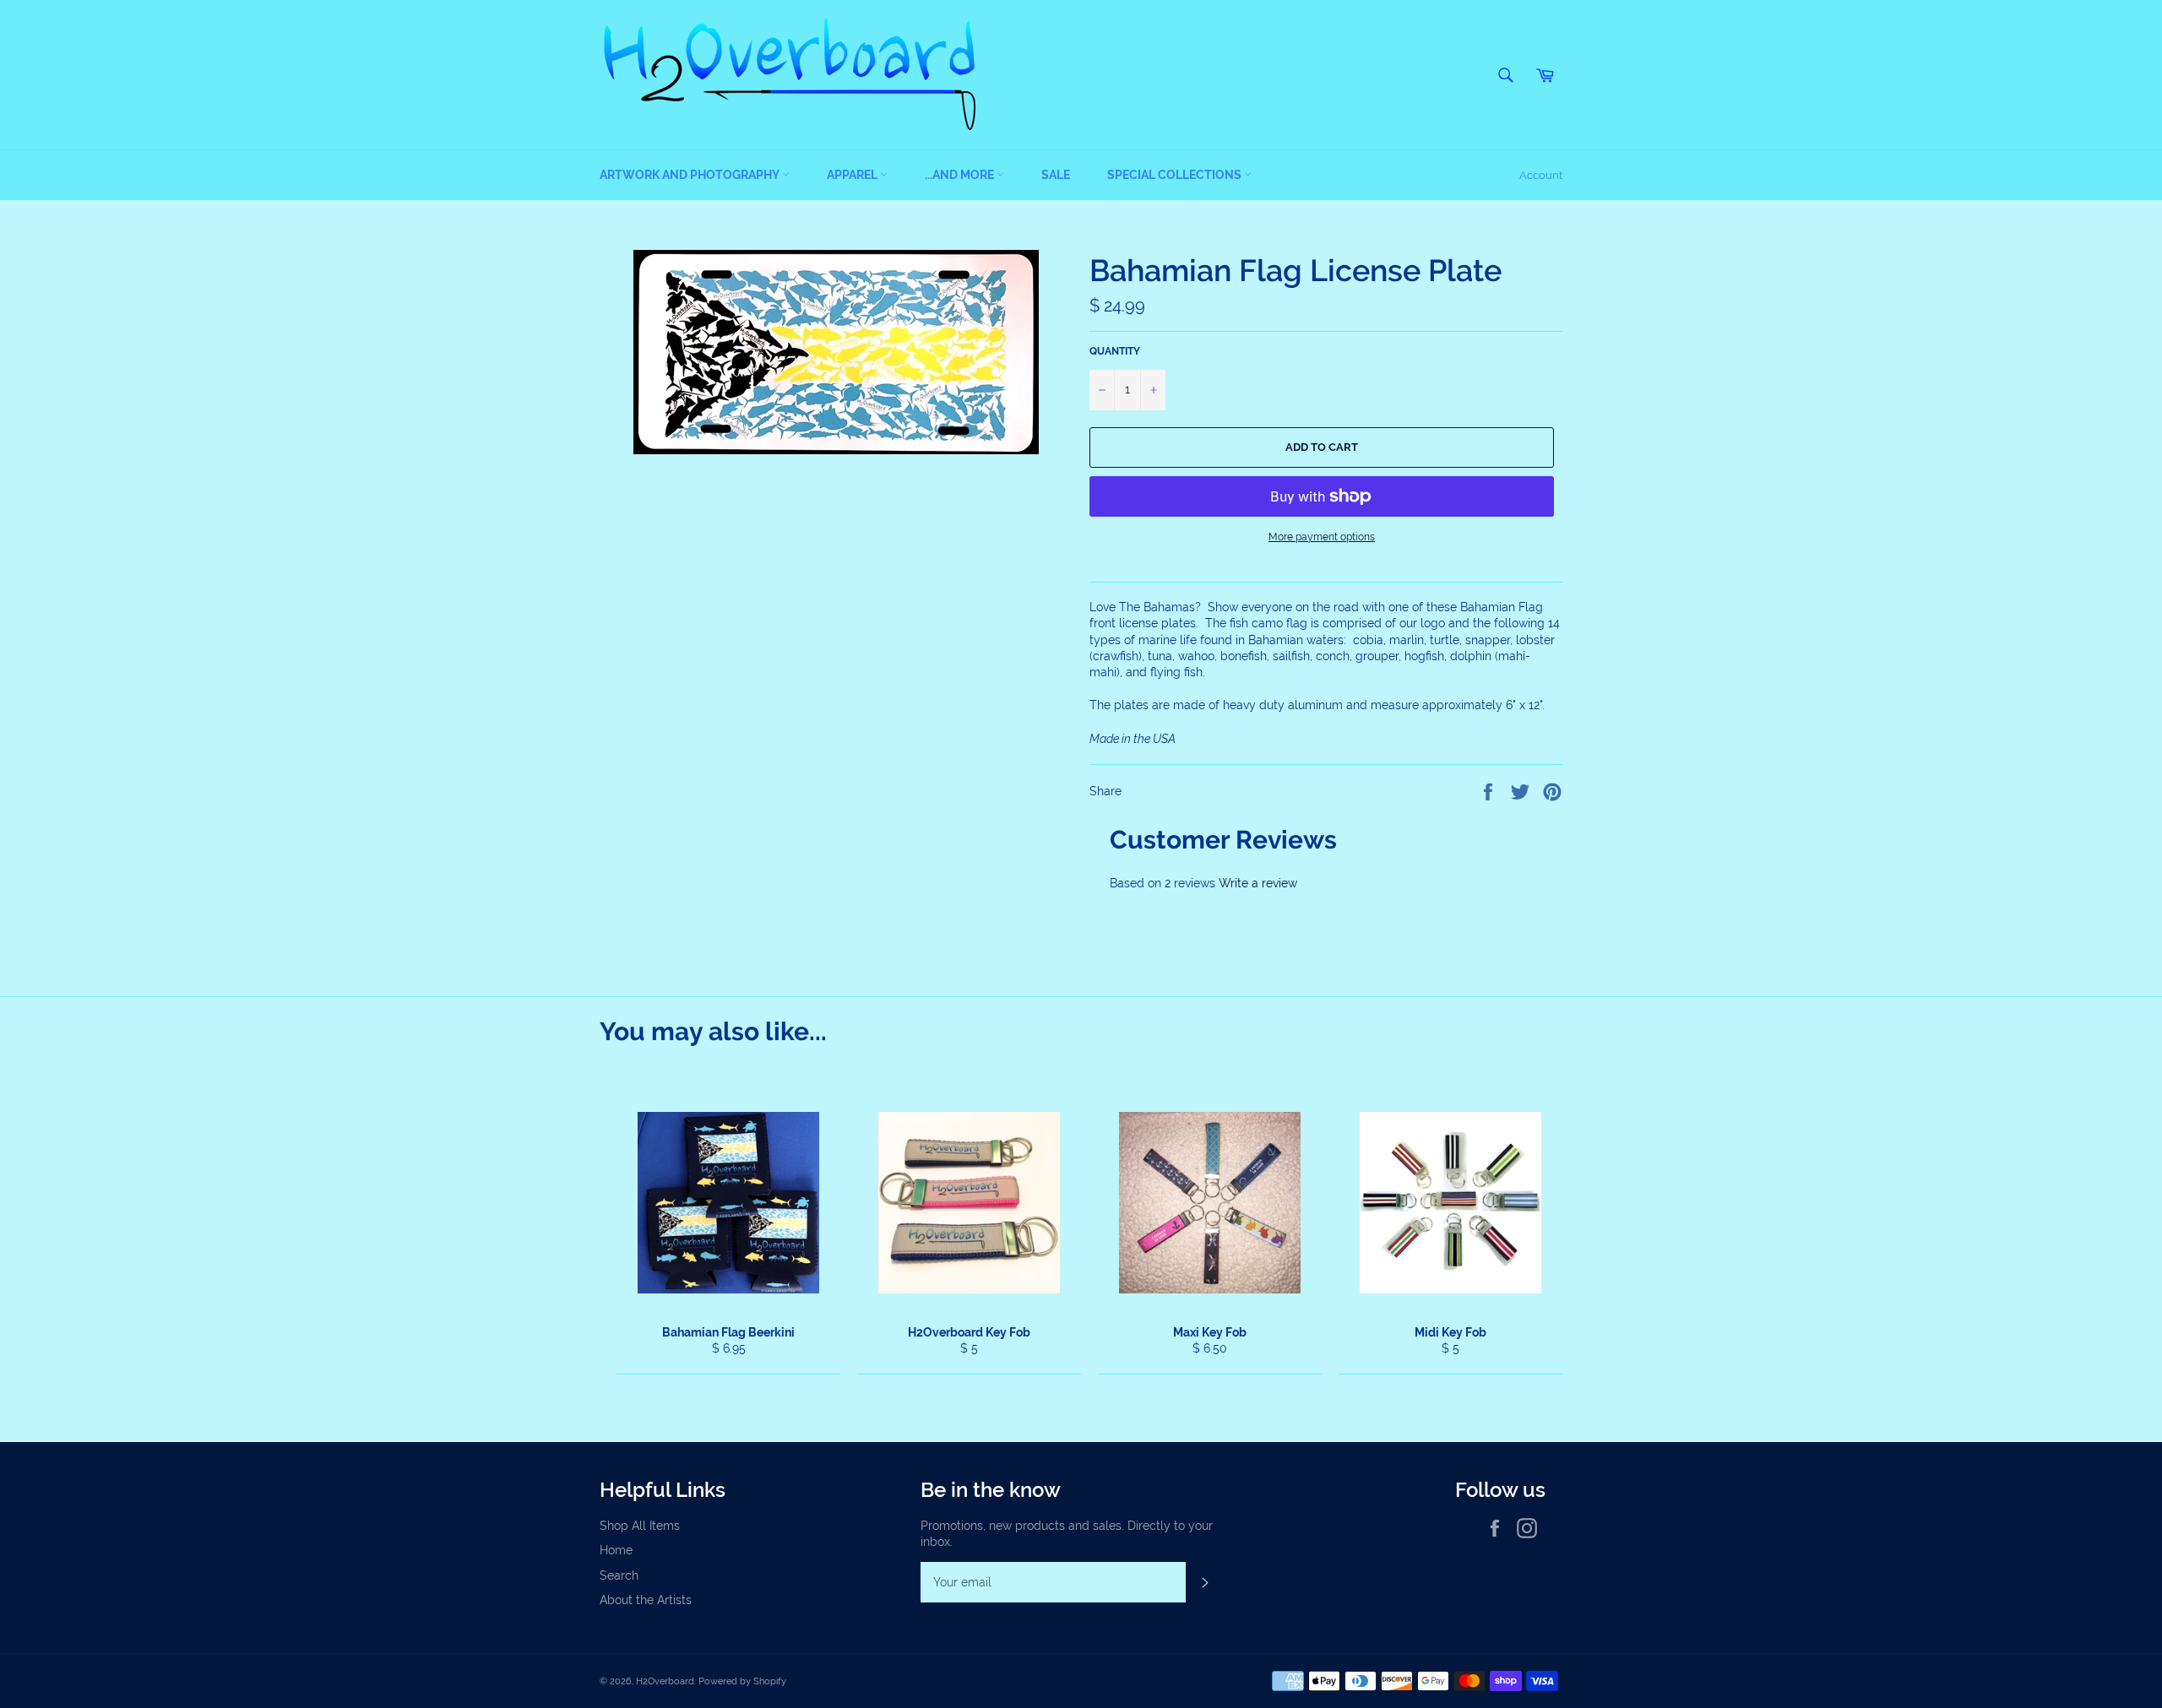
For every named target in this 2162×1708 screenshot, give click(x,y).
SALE (1056, 175)
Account (1541, 175)
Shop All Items (640, 1526)
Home (616, 1550)
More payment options (1322, 537)
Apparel (853, 175)
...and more (961, 175)
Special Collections (1176, 175)
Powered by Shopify (742, 1681)
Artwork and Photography (691, 175)
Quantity (1115, 351)
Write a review (1258, 883)
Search (619, 1575)
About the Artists (646, 1600)
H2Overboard (665, 1681)
